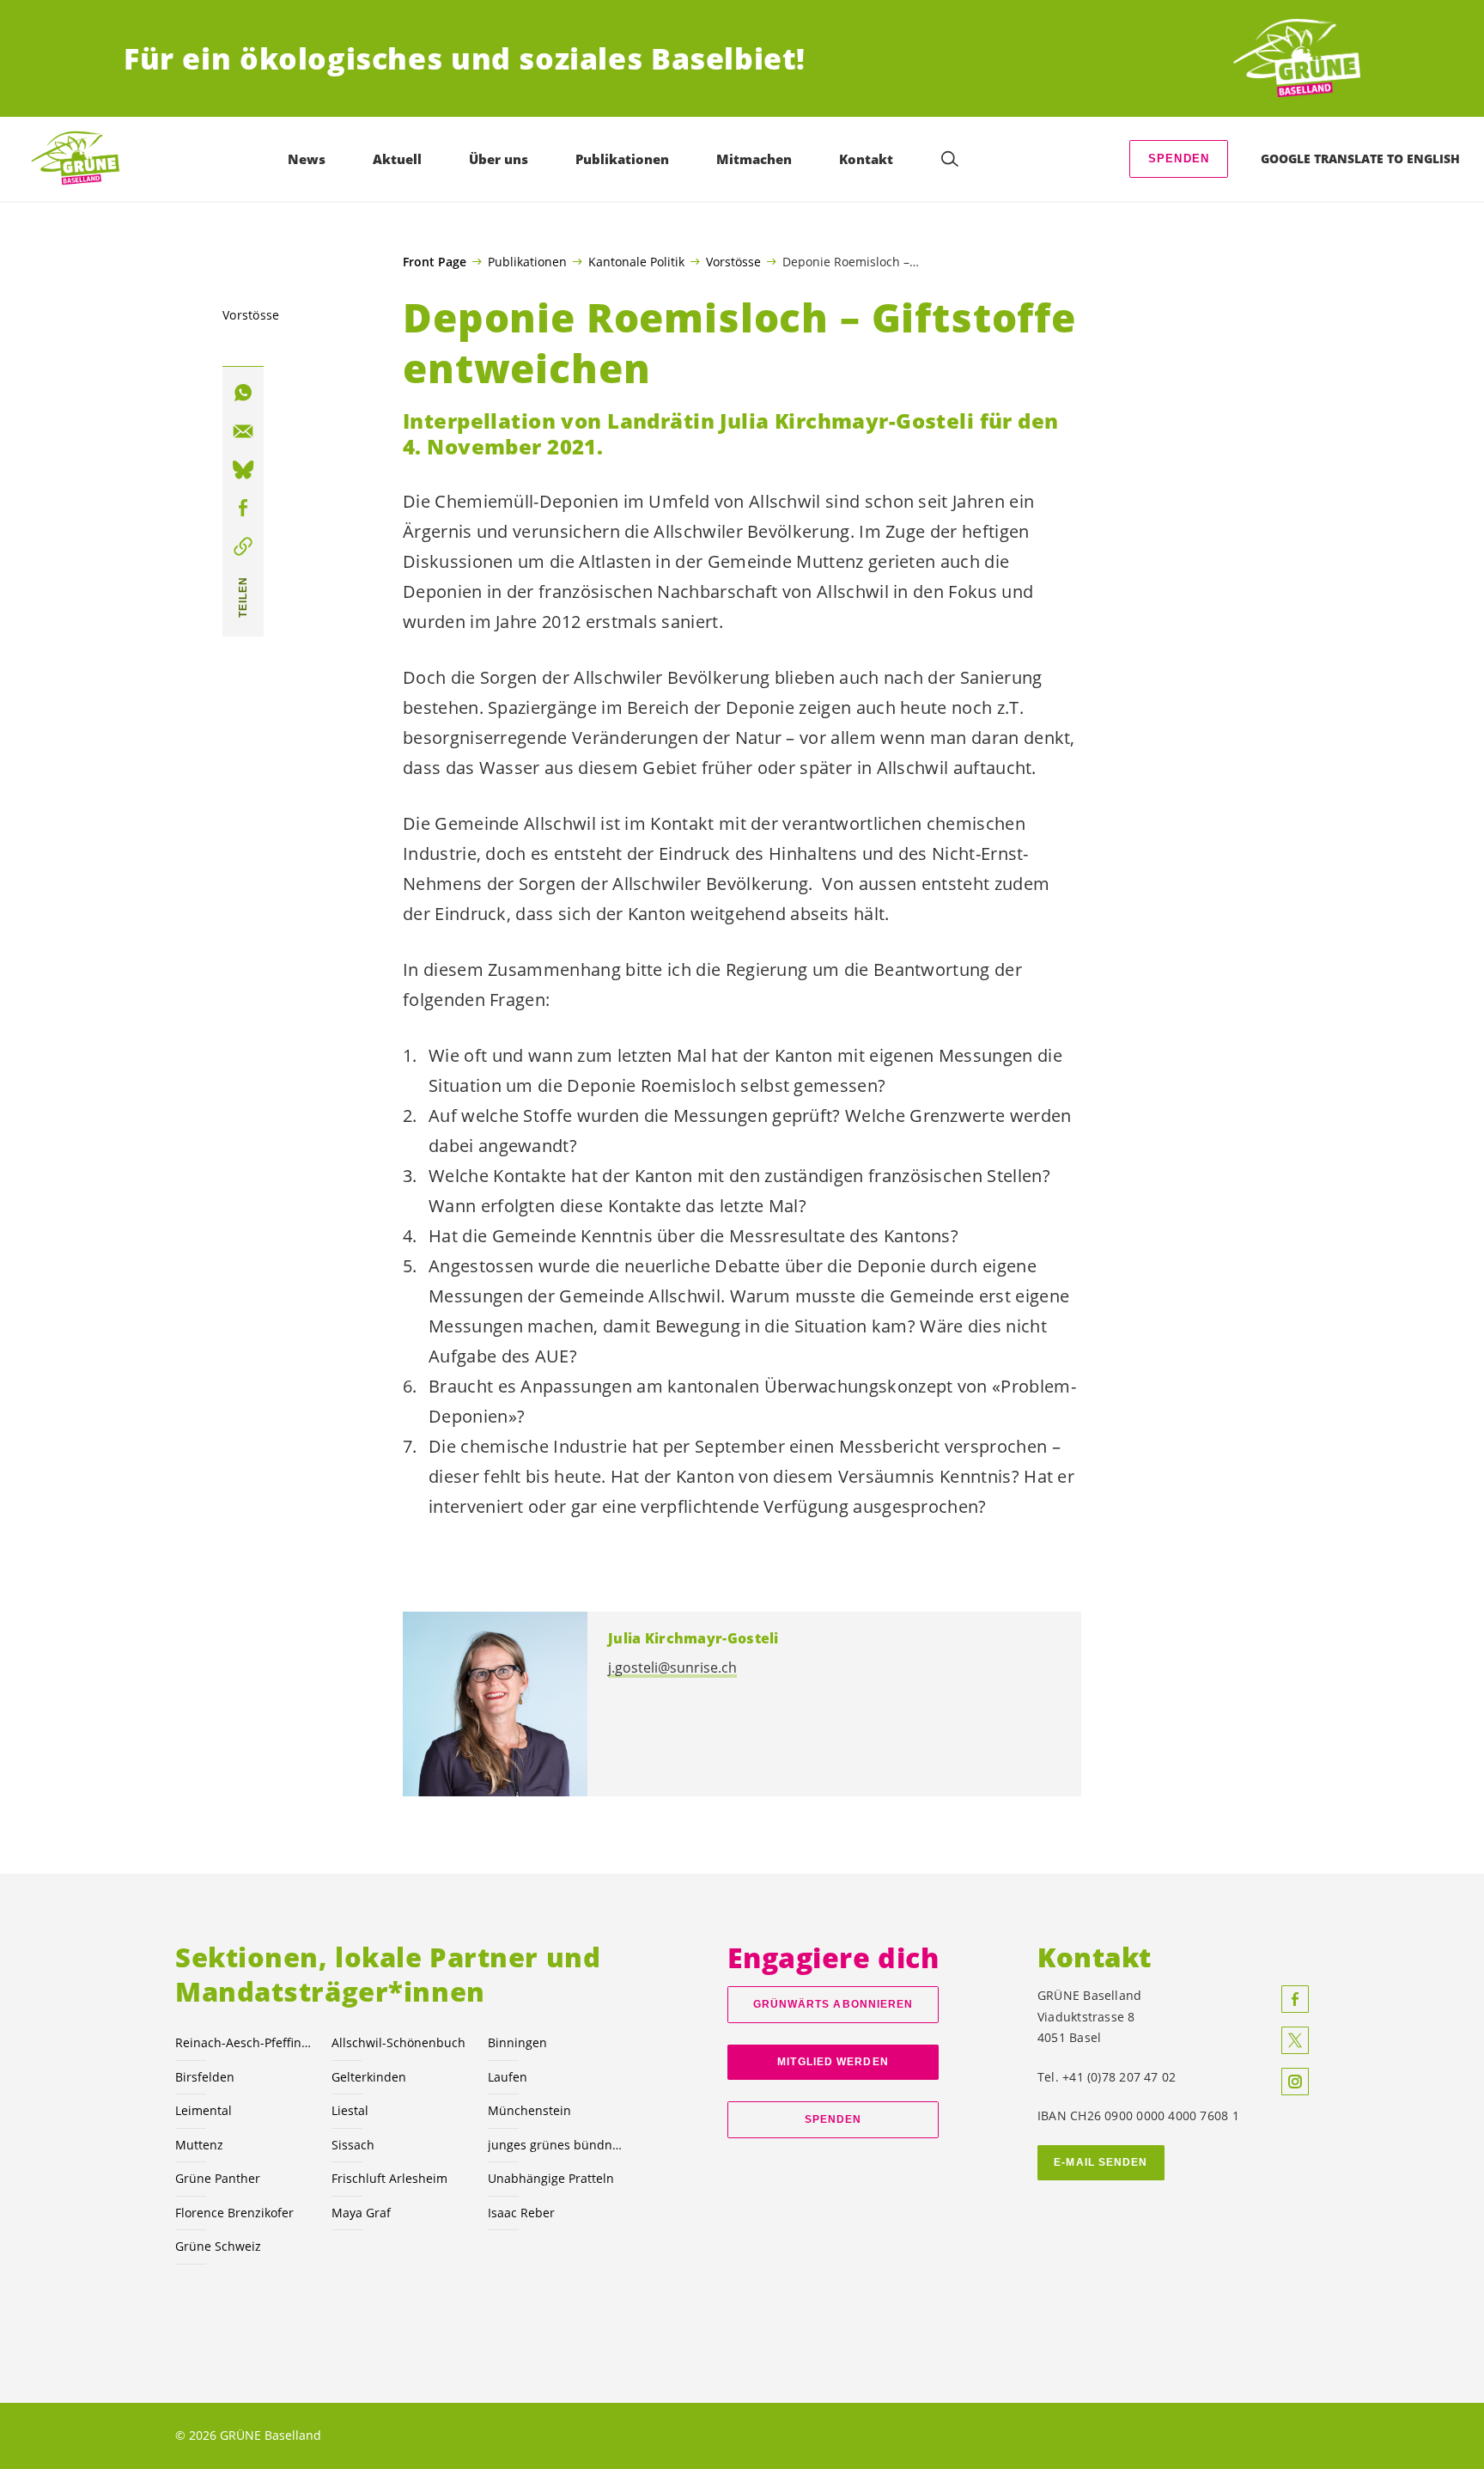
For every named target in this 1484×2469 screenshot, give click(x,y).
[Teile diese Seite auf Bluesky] (243, 470)
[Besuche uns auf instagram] (1295, 2082)
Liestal (350, 2110)
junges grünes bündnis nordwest (556, 2145)
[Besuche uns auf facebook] (1295, 1999)
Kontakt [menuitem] (866, 159)
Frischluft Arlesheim (389, 2178)
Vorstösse (733, 261)
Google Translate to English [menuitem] (1360, 159)
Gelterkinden (369, 2077)
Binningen (517, 2042)
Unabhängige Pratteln (551, 2178)
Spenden (1179, 159)
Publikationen (527, 261)
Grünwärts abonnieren (833, 2004)
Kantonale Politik (636, 261)
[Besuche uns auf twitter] (1295, 2040)
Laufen (508, 2077)
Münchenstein (529, 2110)
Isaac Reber (521, 2213)
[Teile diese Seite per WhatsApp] (243, 393)
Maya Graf (361, 2213)
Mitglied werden (833, 2062)
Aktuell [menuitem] (397, 159)
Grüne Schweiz (218, 2246)
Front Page (435, 262)
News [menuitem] (307, 159)
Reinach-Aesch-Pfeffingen (243, 2042)
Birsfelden (205, 2077)
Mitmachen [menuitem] (754, 159)
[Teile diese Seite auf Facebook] (243, 508)
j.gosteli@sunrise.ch (672, 1667)
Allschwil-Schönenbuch (398, 2042)
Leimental (204, 2110)
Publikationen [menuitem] (622, 159)
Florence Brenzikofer (234, 2213)
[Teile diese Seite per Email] (243, 431)
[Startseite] (1297, 59)
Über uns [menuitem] (499, 159)
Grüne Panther (218, 2178)
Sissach (353, 2145)
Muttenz (199, 2145)
